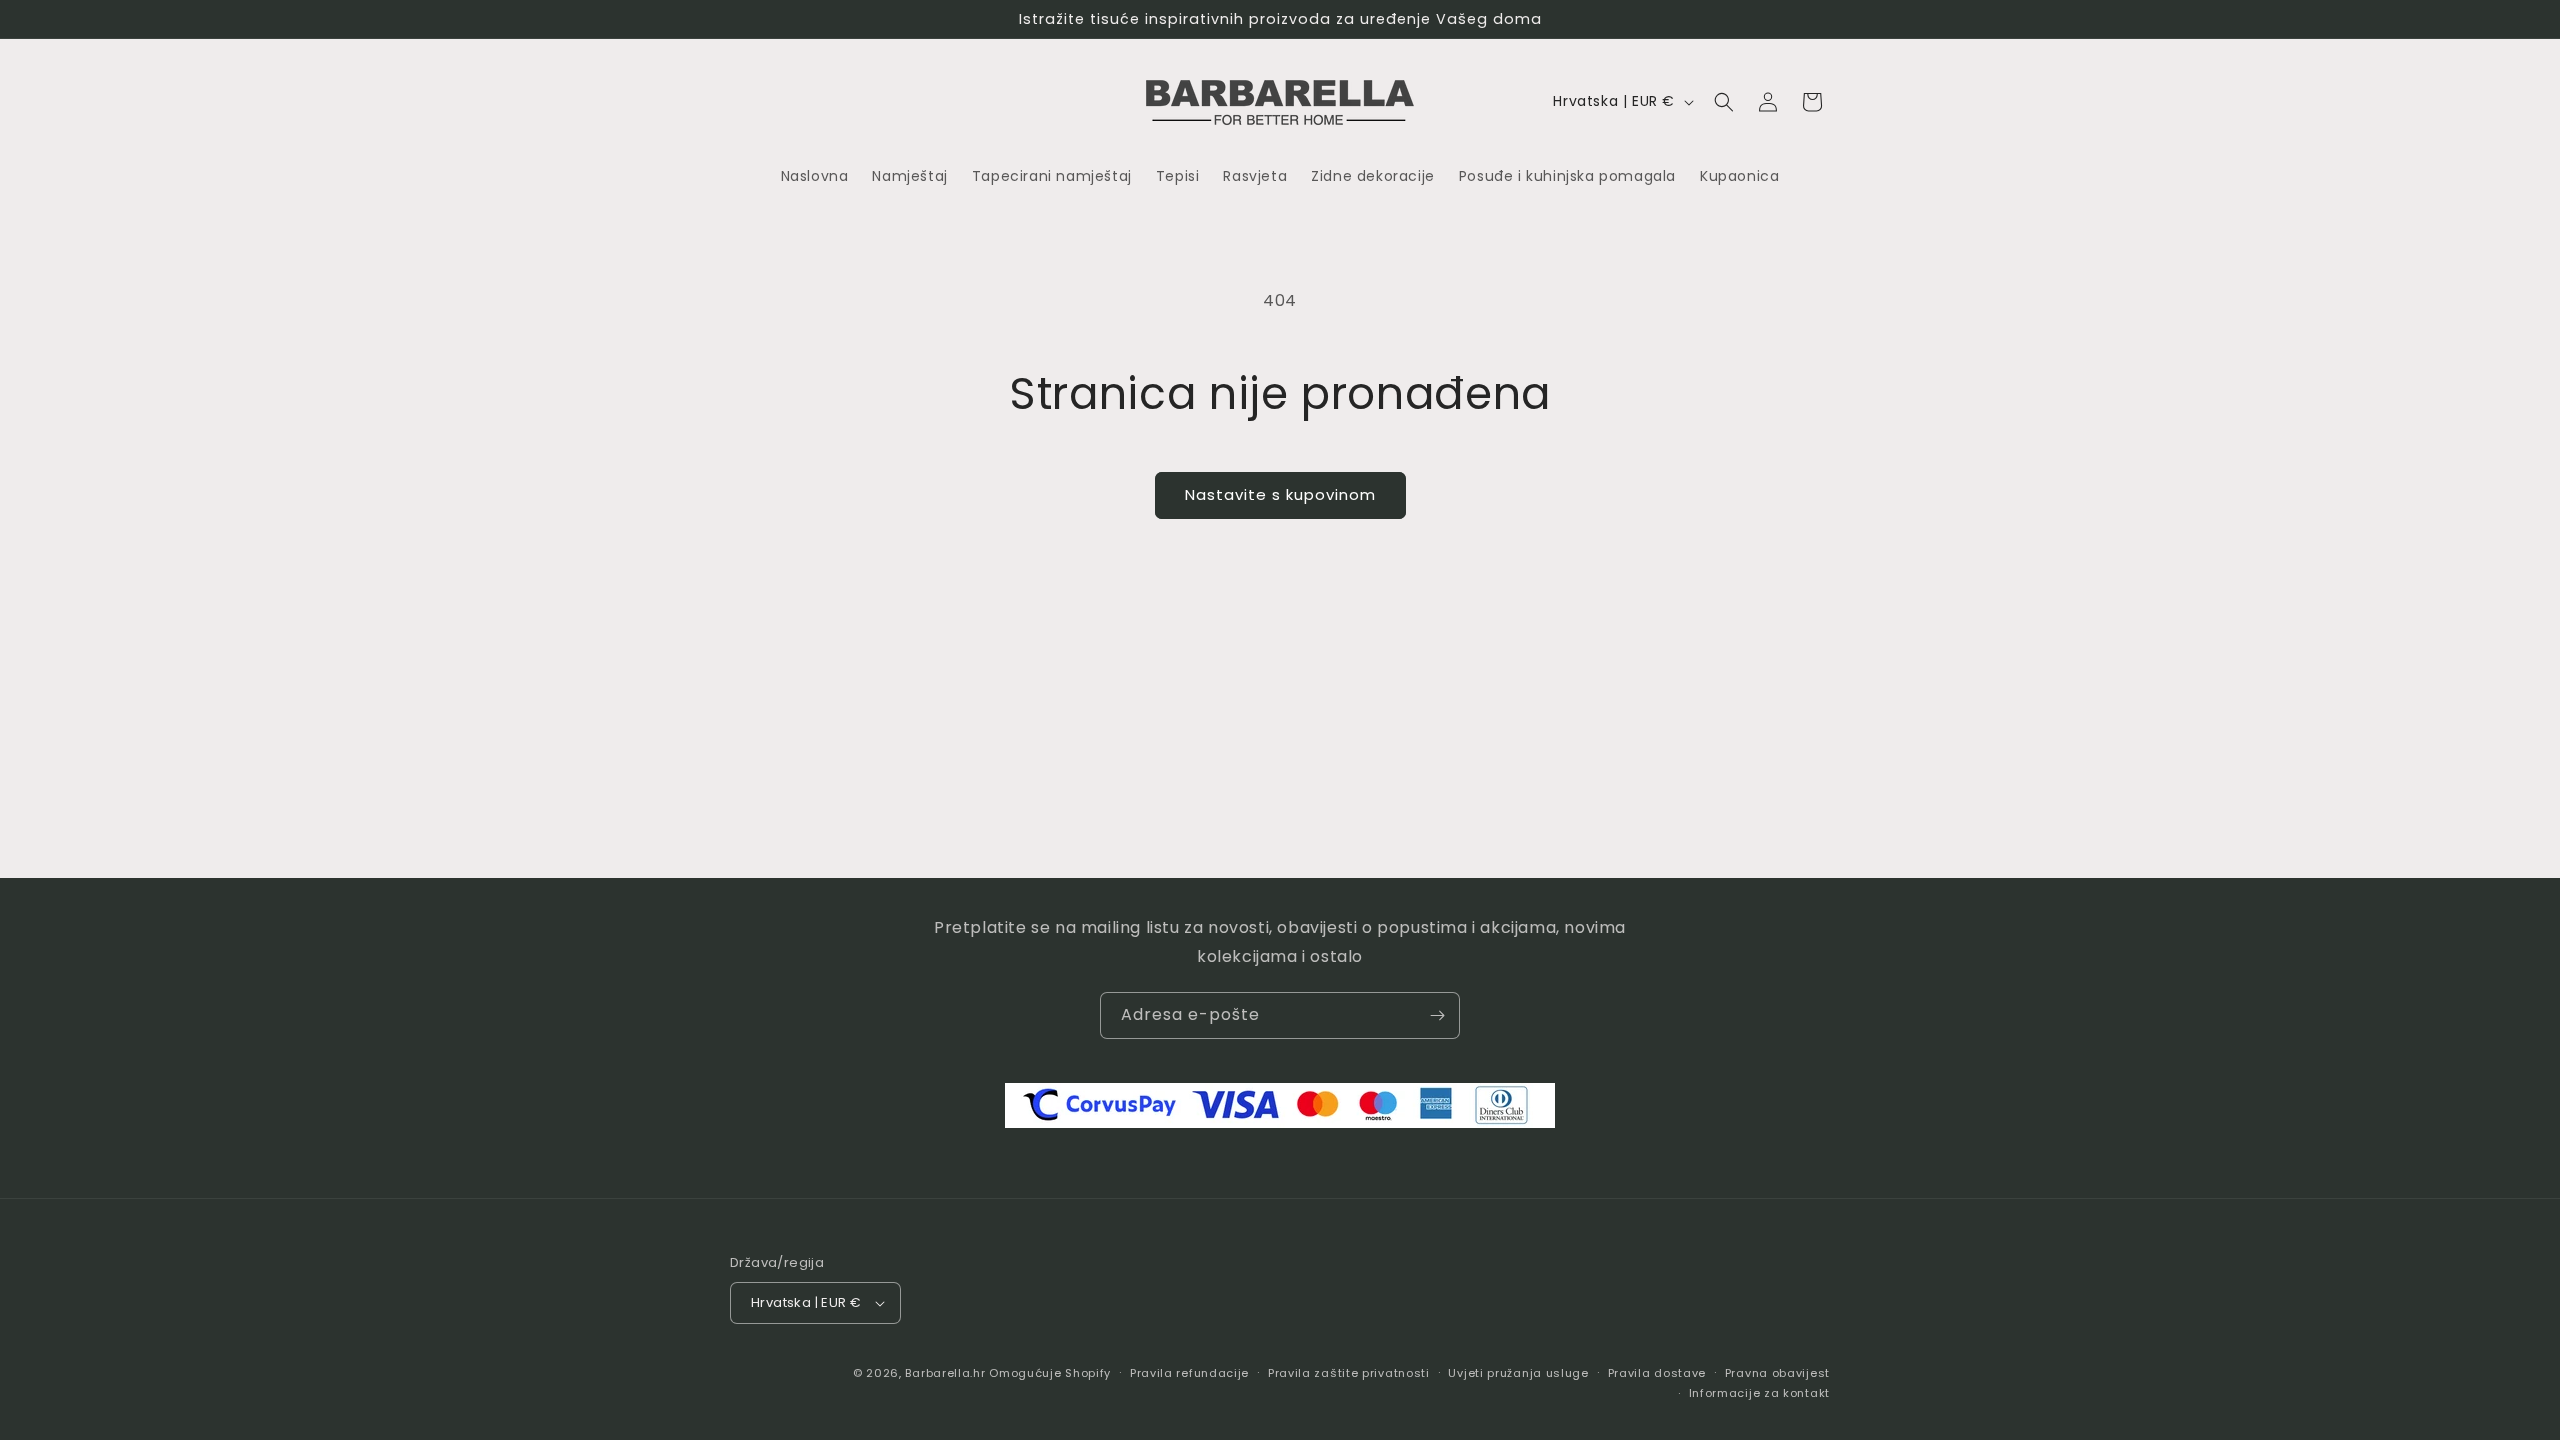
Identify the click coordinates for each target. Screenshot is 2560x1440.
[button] (1724, 102)
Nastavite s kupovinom (1280, 494)
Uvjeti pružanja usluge (1518, 1373)
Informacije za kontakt (1759, 1393)
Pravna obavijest (1777, 1373)
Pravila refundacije (1189, 1373)
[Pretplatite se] (1437, 1015)
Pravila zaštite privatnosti (1349, 1373)
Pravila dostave (1657, 1373)
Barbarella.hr (945, 1373)
